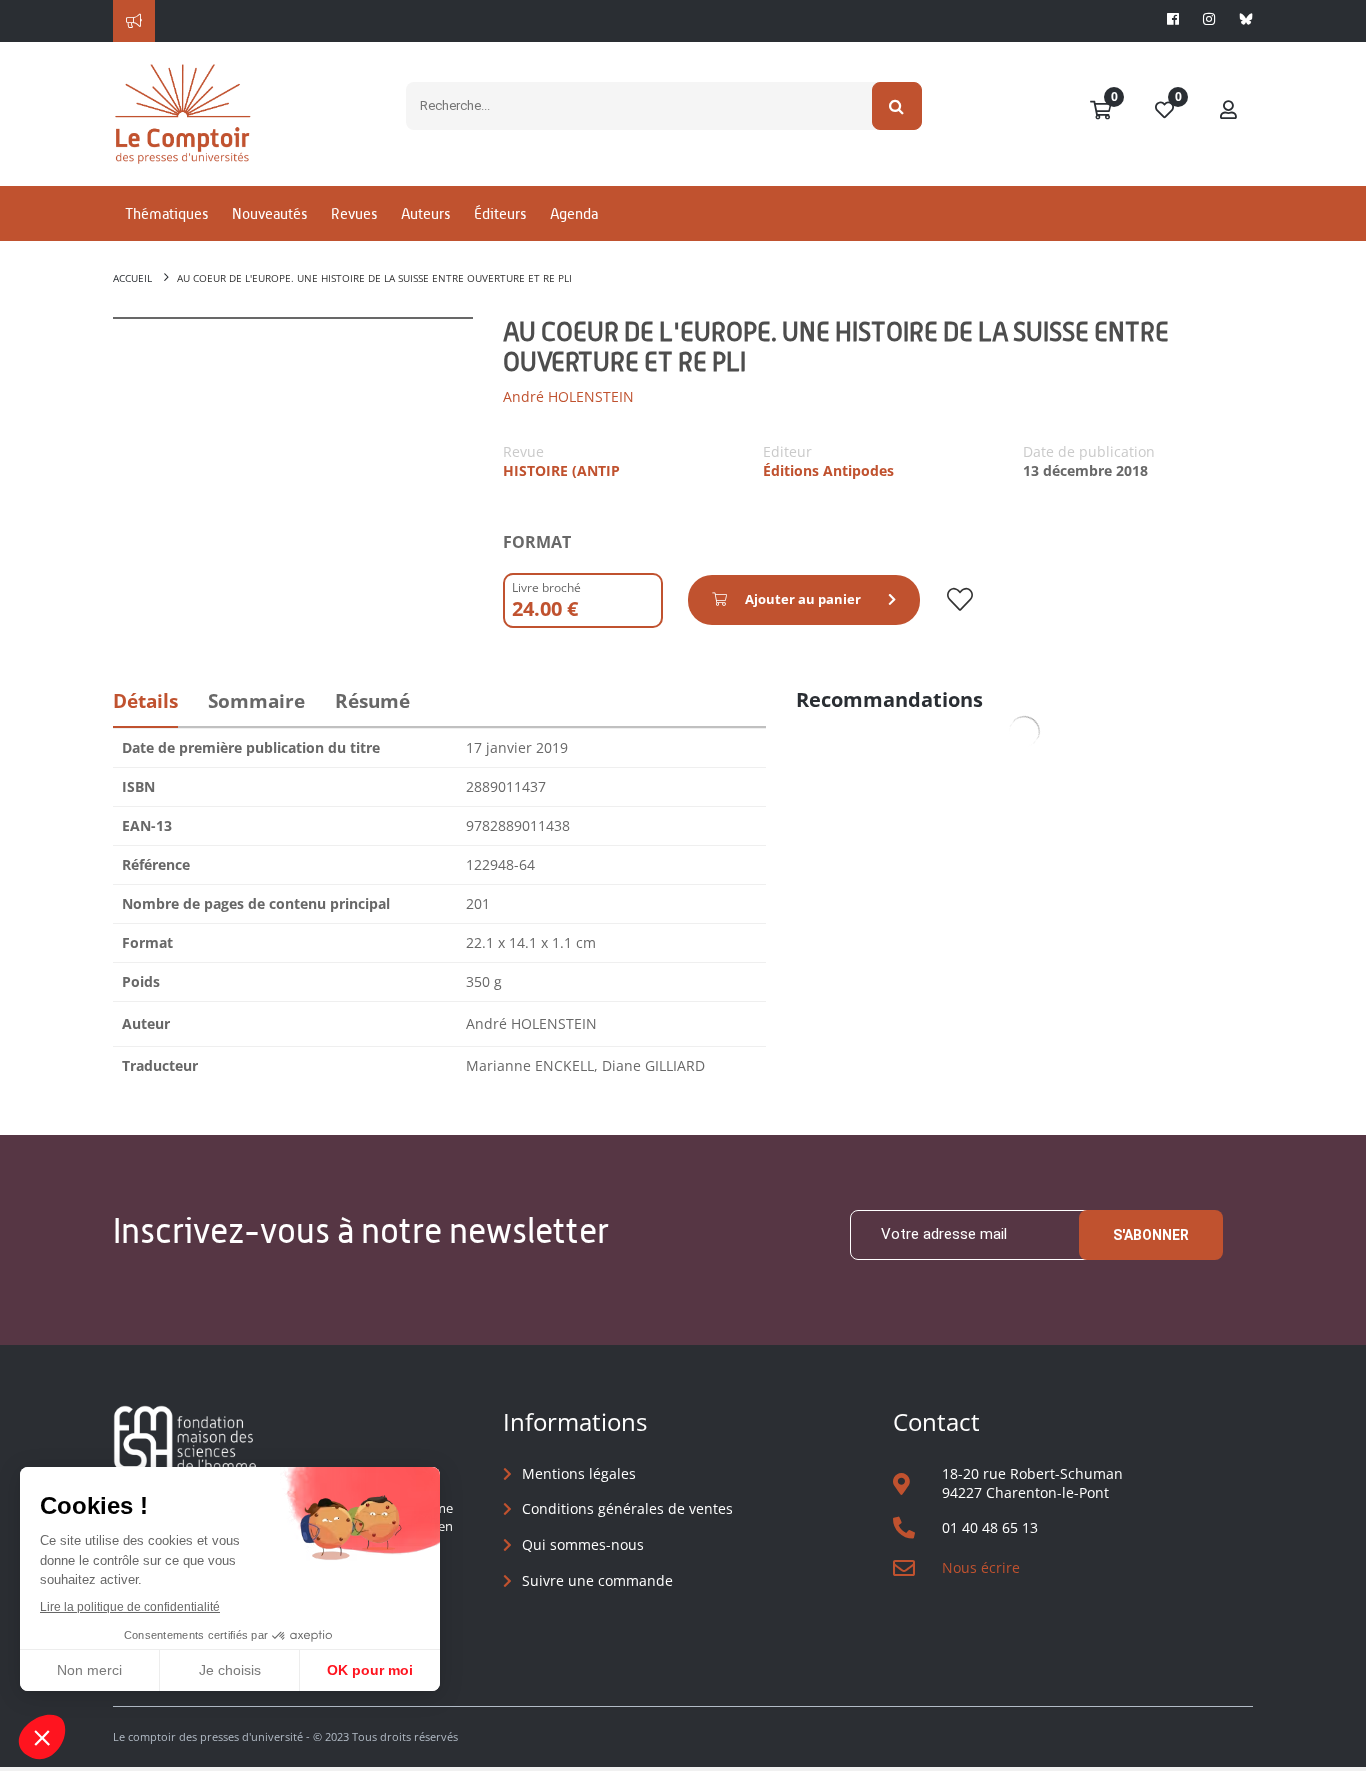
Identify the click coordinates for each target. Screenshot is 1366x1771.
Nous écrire (981, 1567)
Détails (145, 701)
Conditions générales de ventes (627, 1508)
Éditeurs (500, 213)
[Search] (897, 106)
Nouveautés (269, 213)
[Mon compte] (1229, 111)
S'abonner (1151, 1235)
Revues (354, 213)
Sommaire (256, 701)
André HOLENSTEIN (568, 396)
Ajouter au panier (803, 599)
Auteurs (425, 213)
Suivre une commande (597, 1580)
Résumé (372, 701)
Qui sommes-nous (583, 1544)
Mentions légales (579, 1473)
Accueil (132, 278)
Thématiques (166, 213)
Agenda (574, 213)
